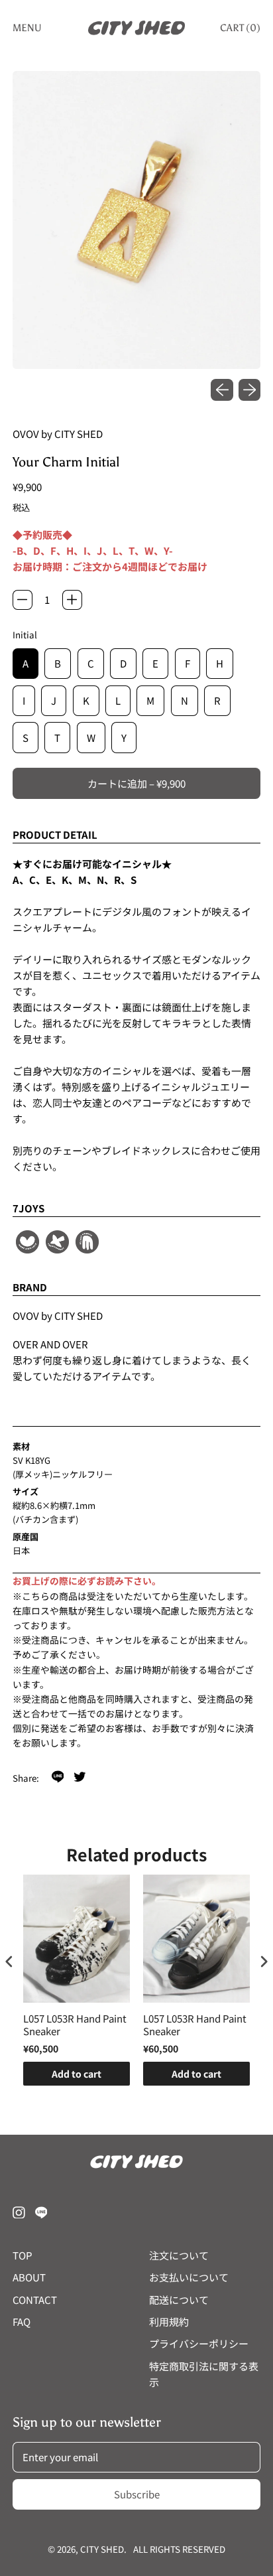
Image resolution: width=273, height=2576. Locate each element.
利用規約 (169, 2322)
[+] (72, 600)
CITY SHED (102, 2549)
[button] (137, 220)
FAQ (22, 2322)
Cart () (240, 31)
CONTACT (35, 2300)
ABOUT (29, 2277)
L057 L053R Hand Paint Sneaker (75, 2025)
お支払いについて (189, 2277)
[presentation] (9, 1961)
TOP (23, 2255)
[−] (23, 600)
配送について (179, 2300)
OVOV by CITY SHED (58, 434)
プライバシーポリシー (199, 2343)
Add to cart (77, 2074)
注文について (179, 2255)
